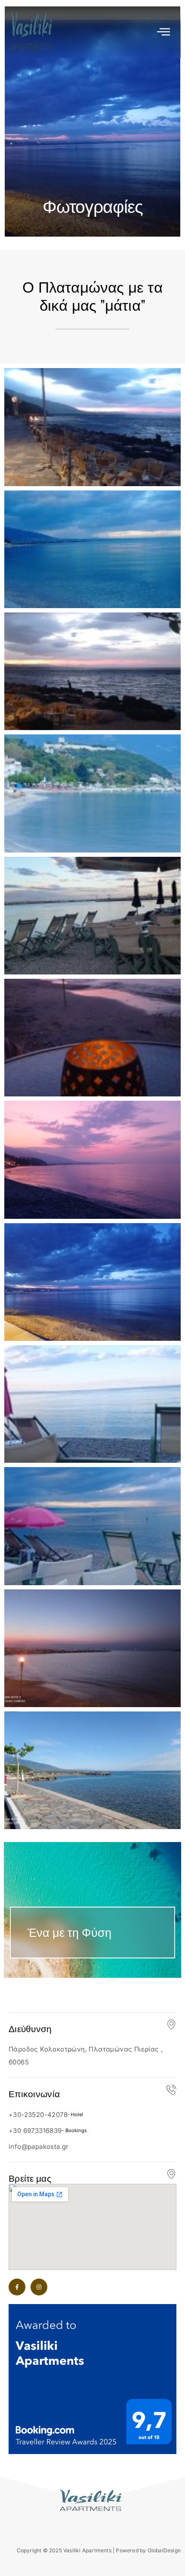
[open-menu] (163, 32)
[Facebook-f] (17, 2287)
